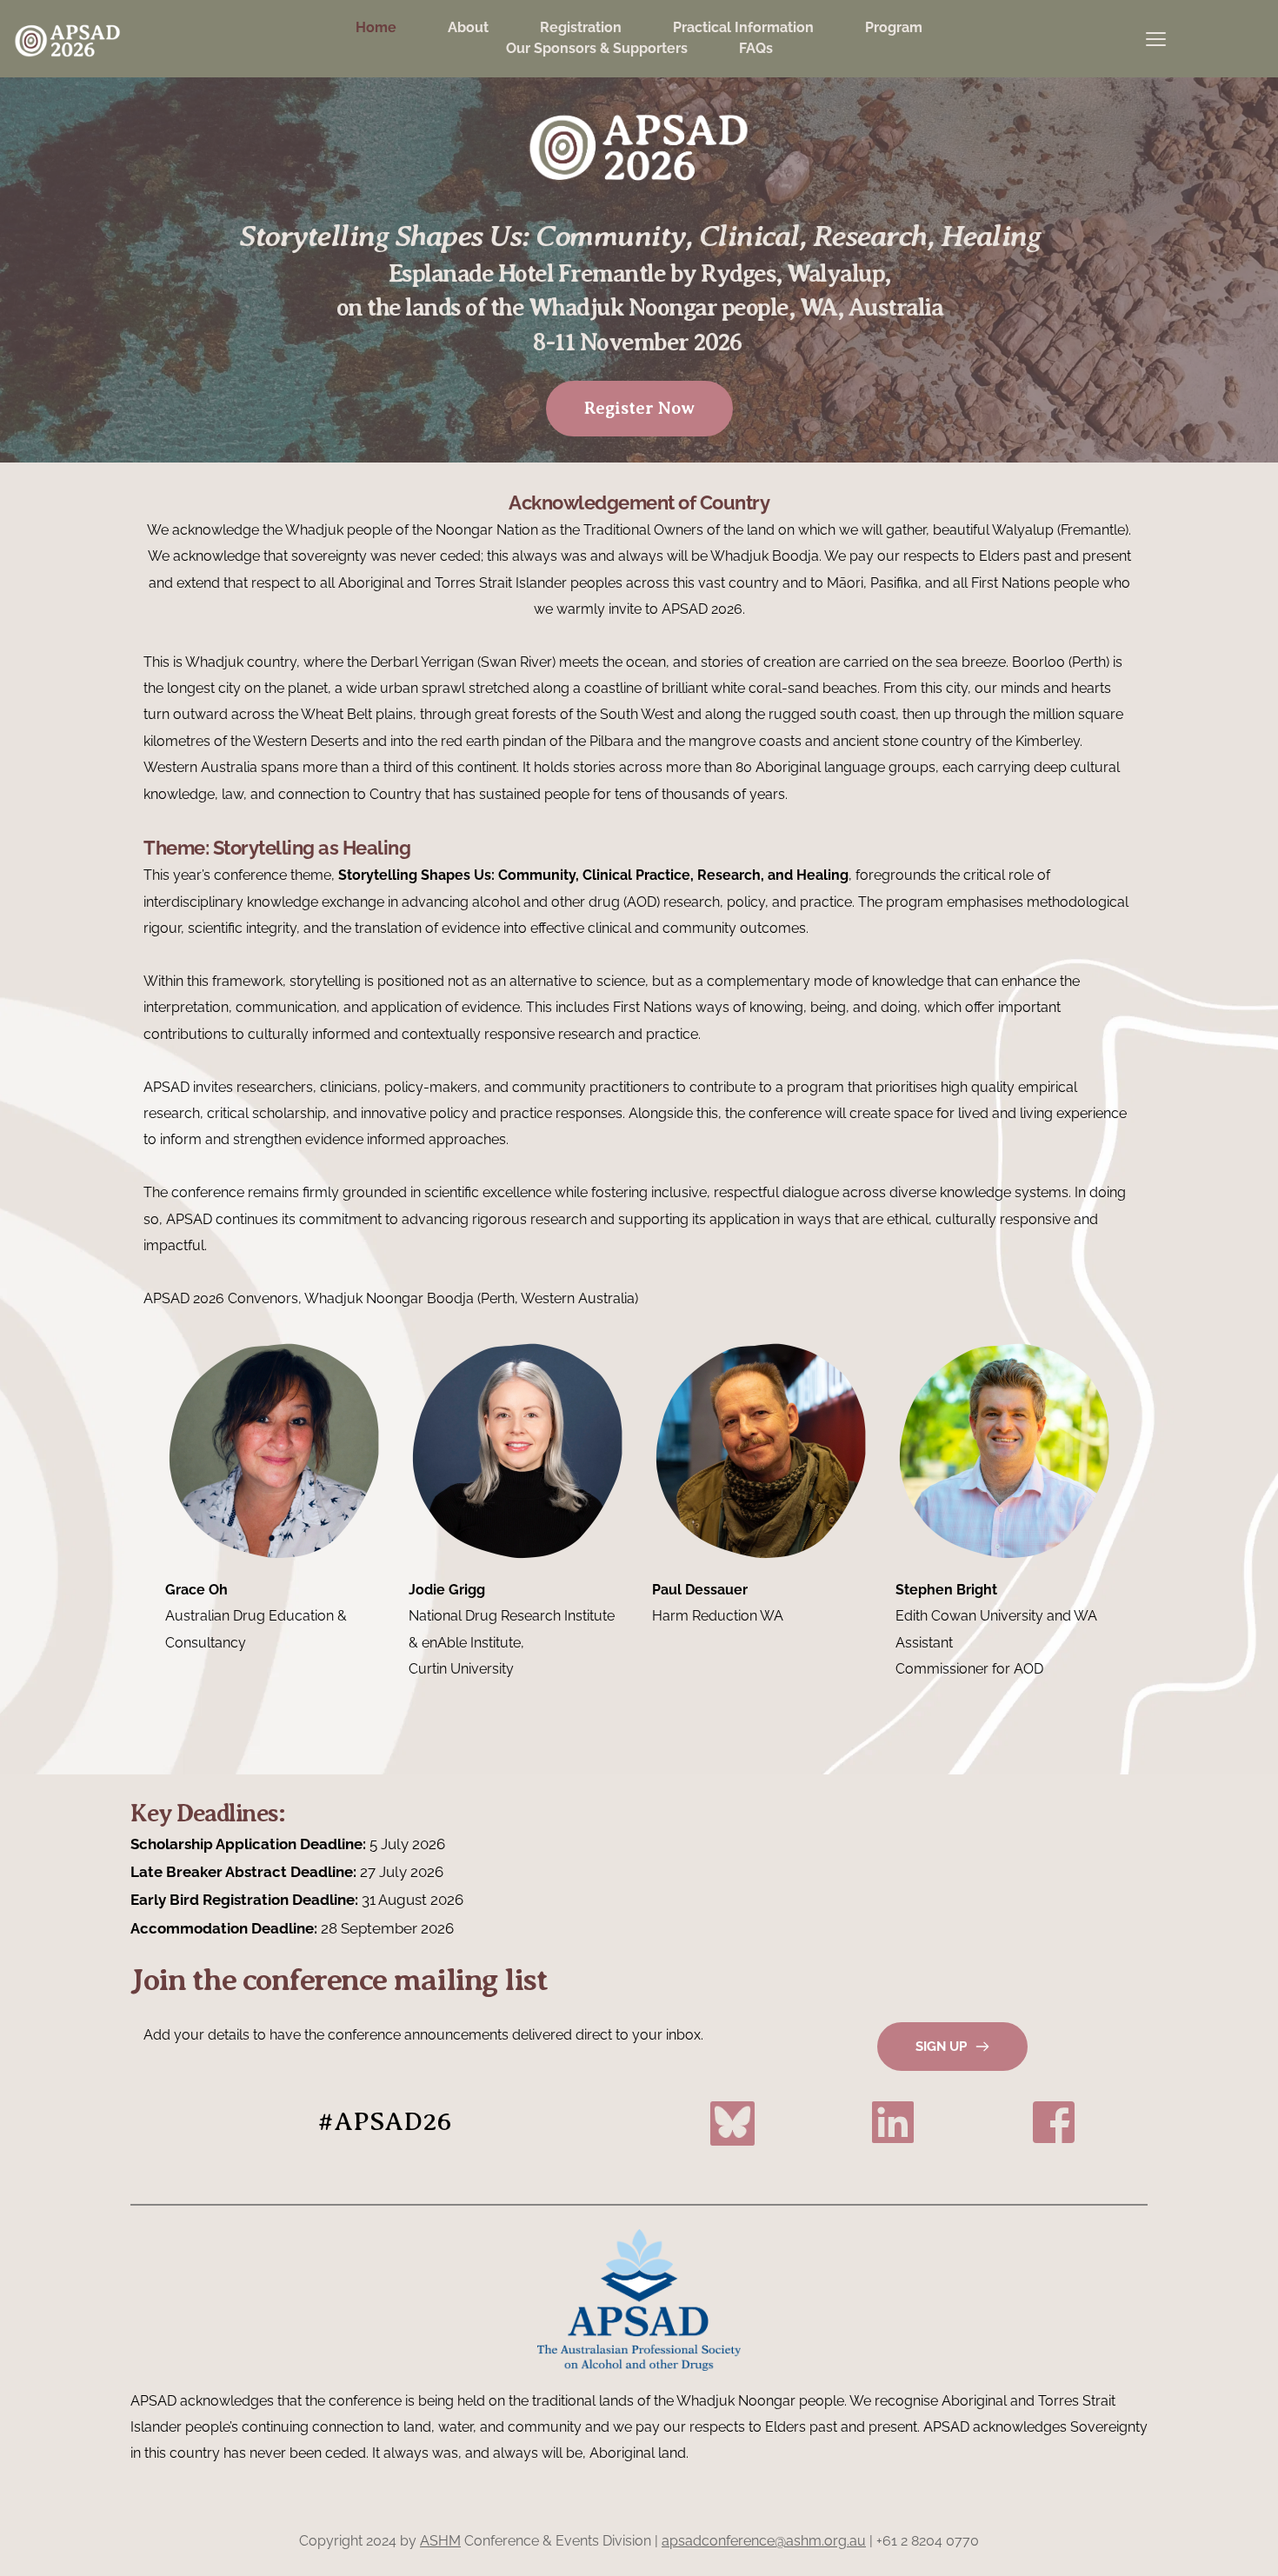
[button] (1156, 39)
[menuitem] (376, 28)
